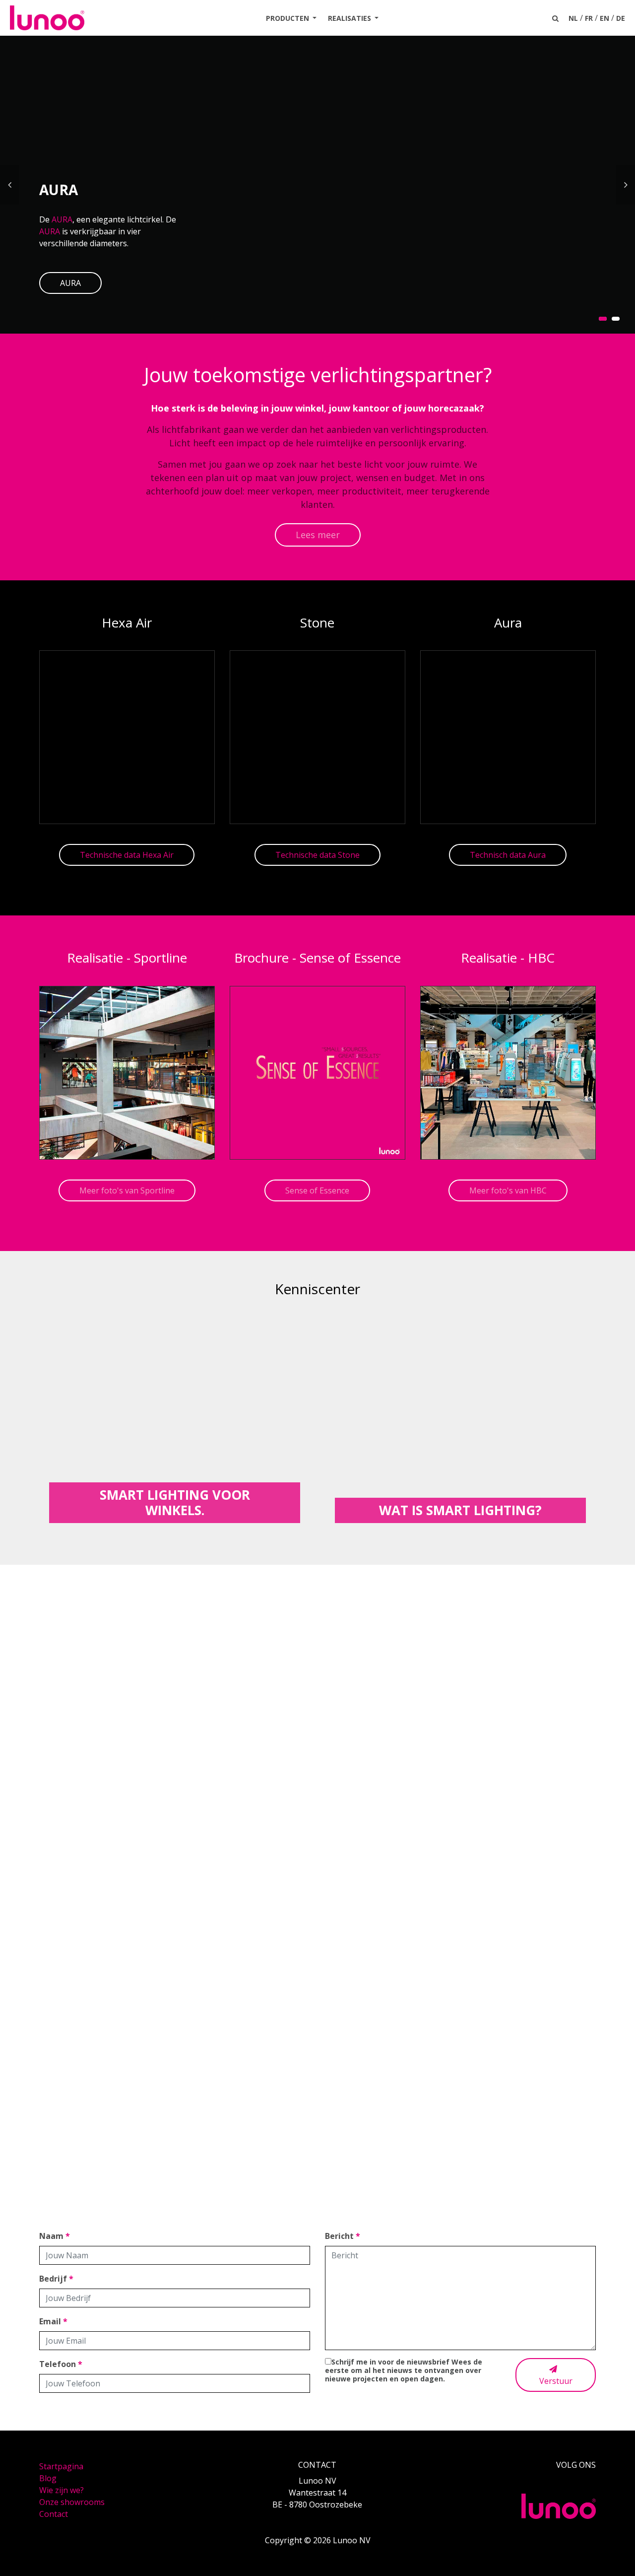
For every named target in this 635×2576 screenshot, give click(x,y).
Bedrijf (56, 2279)
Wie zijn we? (62, 2490)
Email (53, 2321)
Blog (48, 2478)
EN (604, 18)
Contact (54, 2514)
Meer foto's (317, 1922)
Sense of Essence (317, 1190)
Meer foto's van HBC (508, 1190)
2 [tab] (616, 319)
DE (621, 18)
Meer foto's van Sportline (127, 1190)
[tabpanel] (317, 185)
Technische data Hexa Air (127, 855)
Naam (55, 2236)
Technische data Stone (317, 855)
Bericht (343, 2236)
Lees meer (318, 535)
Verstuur (556, 2381)
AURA (62, 219)
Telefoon (61, 2364)
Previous (9, 185)
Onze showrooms (72, 2502)
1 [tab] (603, 319)
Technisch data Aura (508, 855)
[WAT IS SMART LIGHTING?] (460, 1417)
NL (573, 18)
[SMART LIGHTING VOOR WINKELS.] (175, 1417)
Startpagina (61, 2466)
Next (626, 185)
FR (589, 18)
